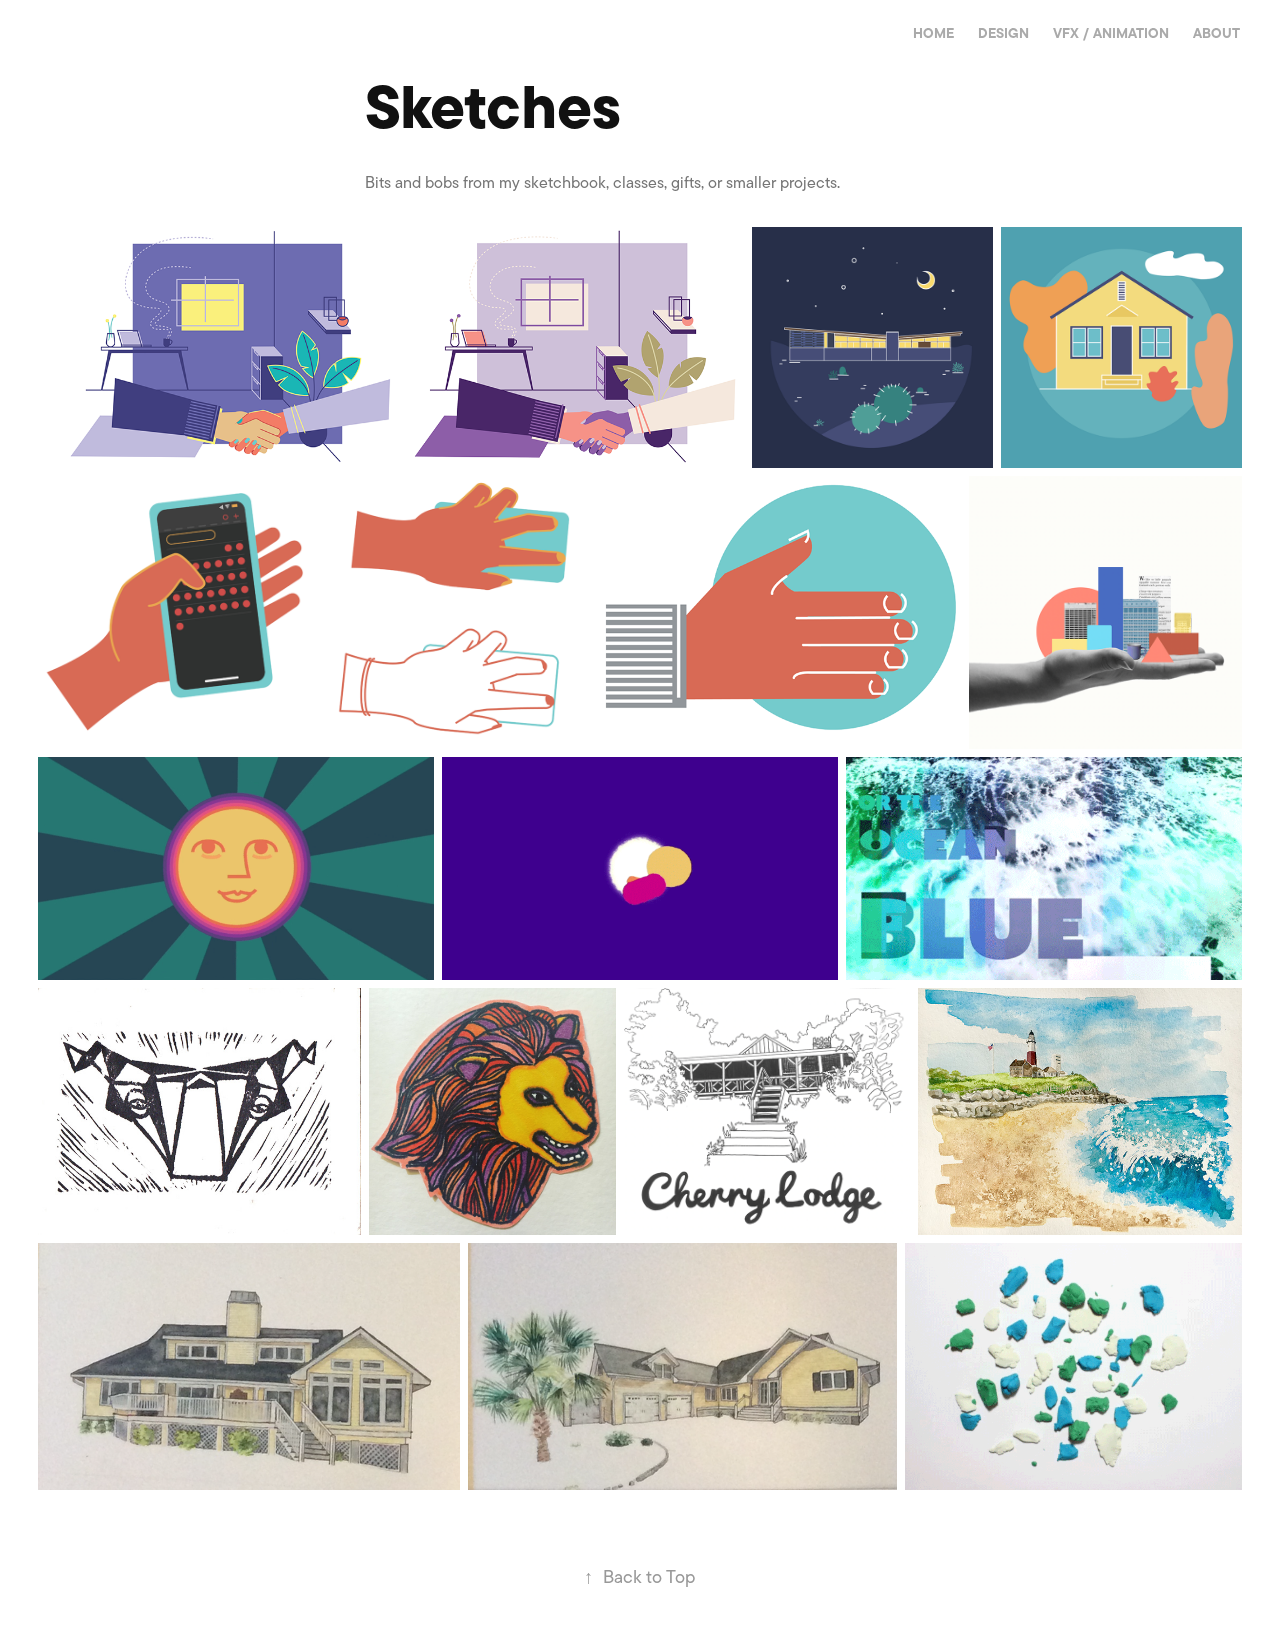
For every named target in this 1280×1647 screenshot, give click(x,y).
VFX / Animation (1111, 33)
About (1216, 33)
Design (1003, 33)
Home (933, 33)
